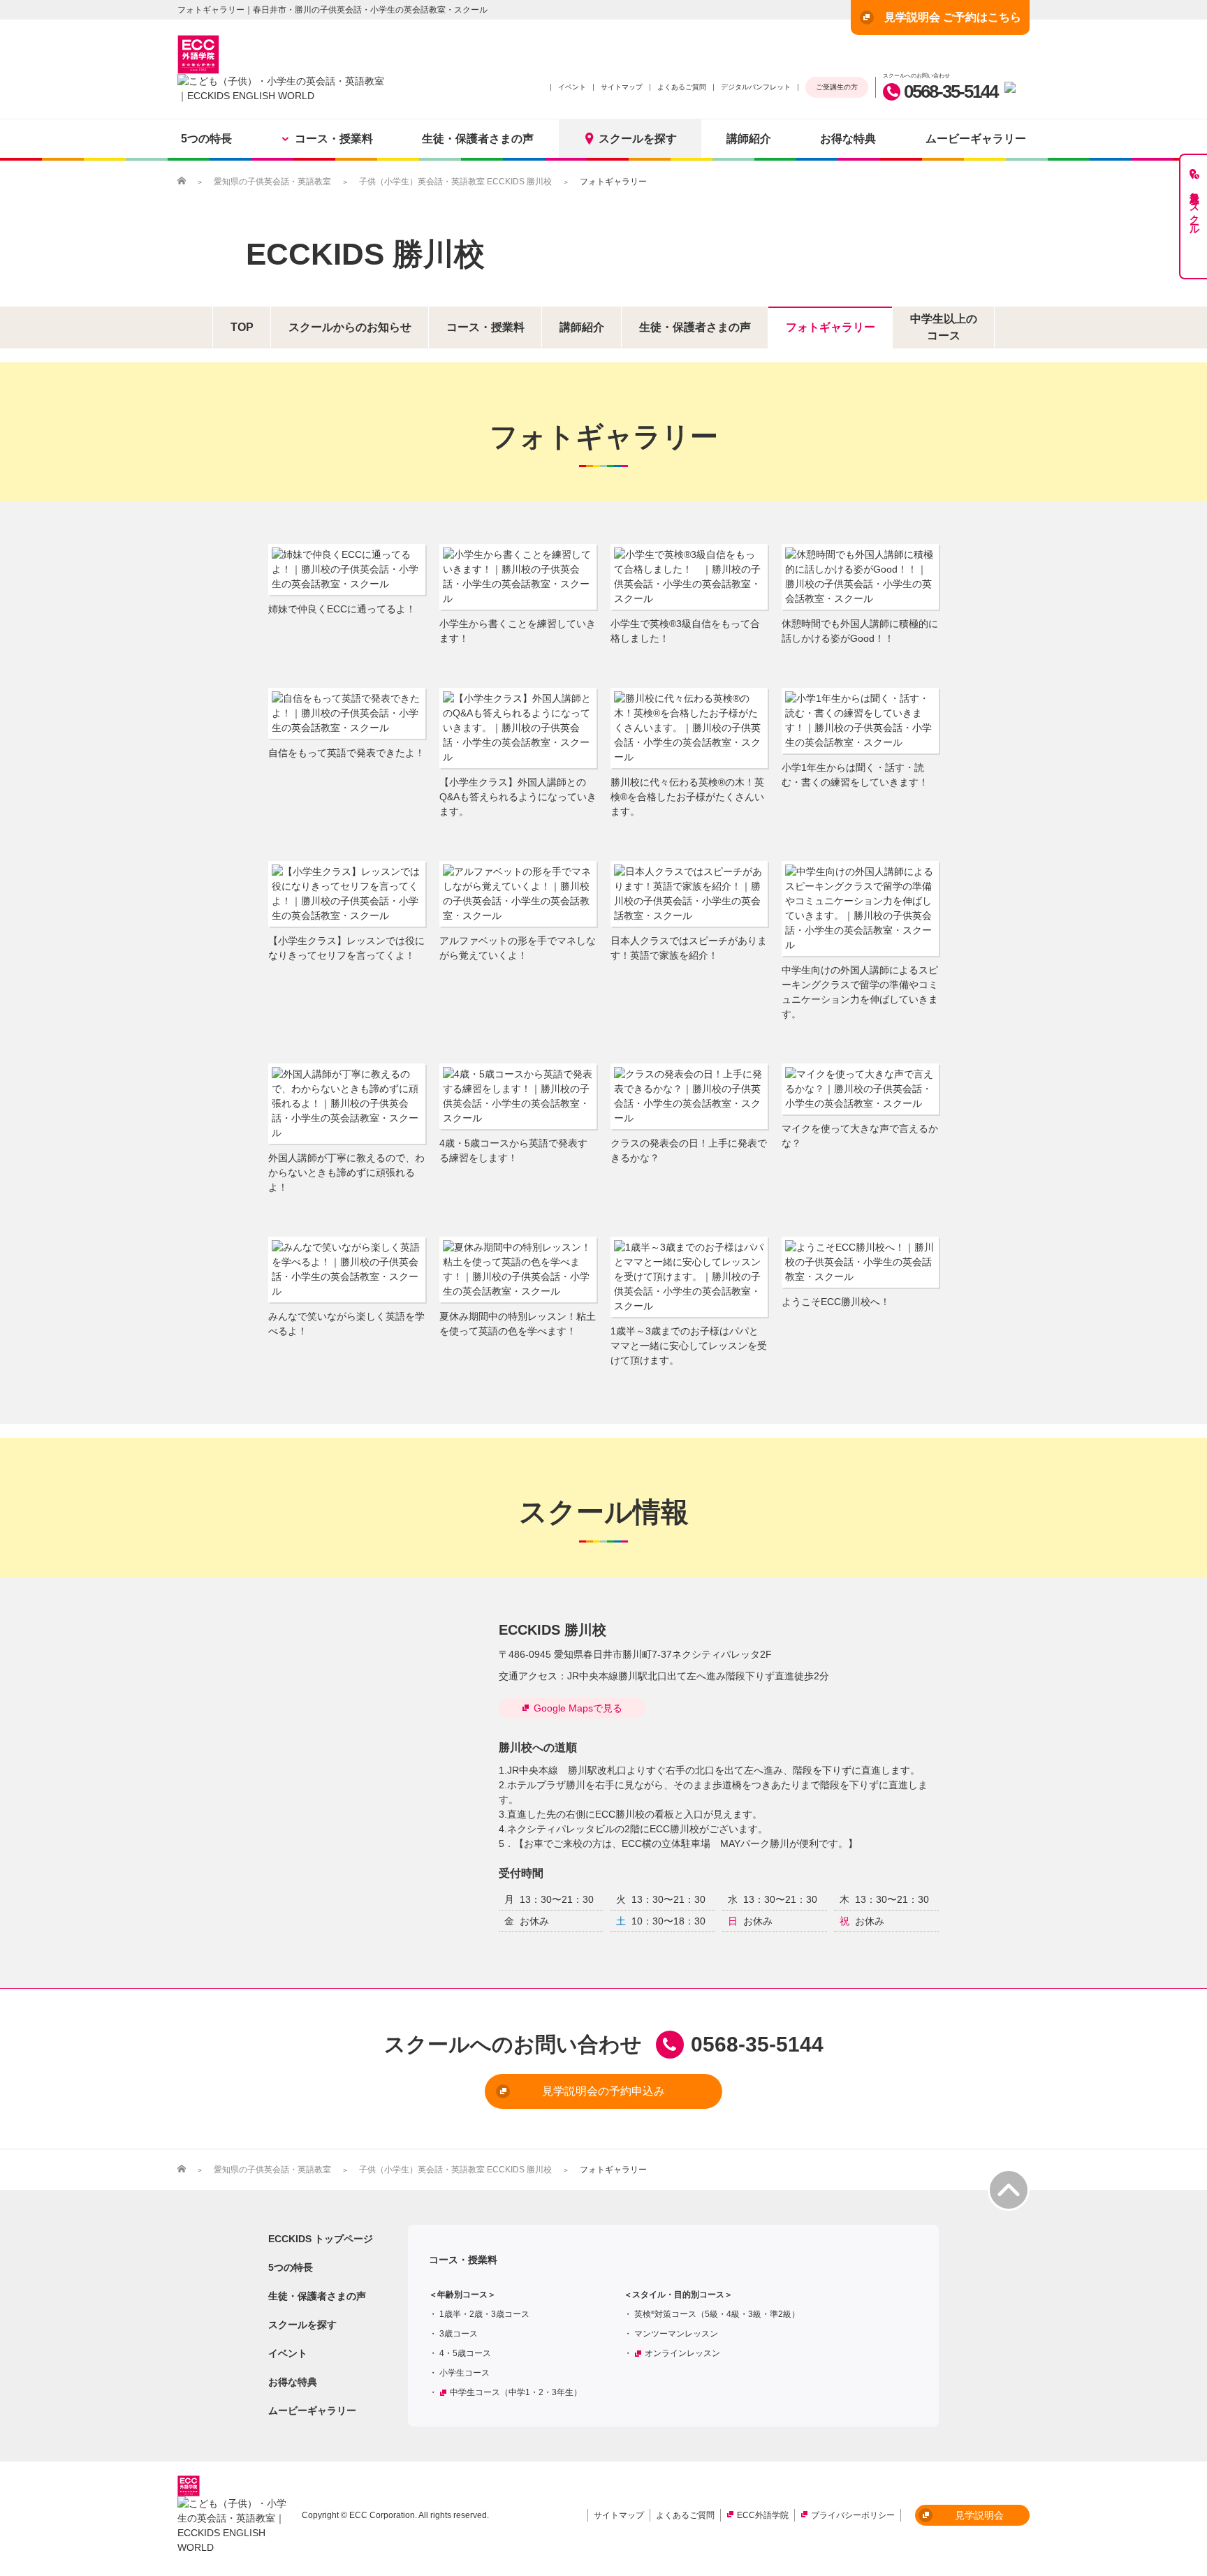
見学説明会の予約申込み (603, 2091)
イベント (572, 87)
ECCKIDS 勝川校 (365, 254)
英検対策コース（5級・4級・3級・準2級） (717, 2314)
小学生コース (464, 2373)
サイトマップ (622, 87)
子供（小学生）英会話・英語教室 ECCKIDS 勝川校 (455, 182)
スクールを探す (638, 139)
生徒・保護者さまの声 (478, 139)
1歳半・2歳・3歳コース (484, 2314)
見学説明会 (979, 2515)
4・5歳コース (465, 2353)
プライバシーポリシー (853, 2515)
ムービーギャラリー (976, 139)
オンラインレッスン (682, 2353)
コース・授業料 (334, 139)
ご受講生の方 (837, 87)
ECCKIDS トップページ (321, 2239)
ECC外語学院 (763, 2515)
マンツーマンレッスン (676, 2334)
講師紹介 (749, 139)
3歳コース (459, 2334)
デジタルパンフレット (756, 87)
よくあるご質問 (682, 87)
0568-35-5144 (951, 91)
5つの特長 (206, 139)
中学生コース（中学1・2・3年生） (516, 2392)
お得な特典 (848, 139)
